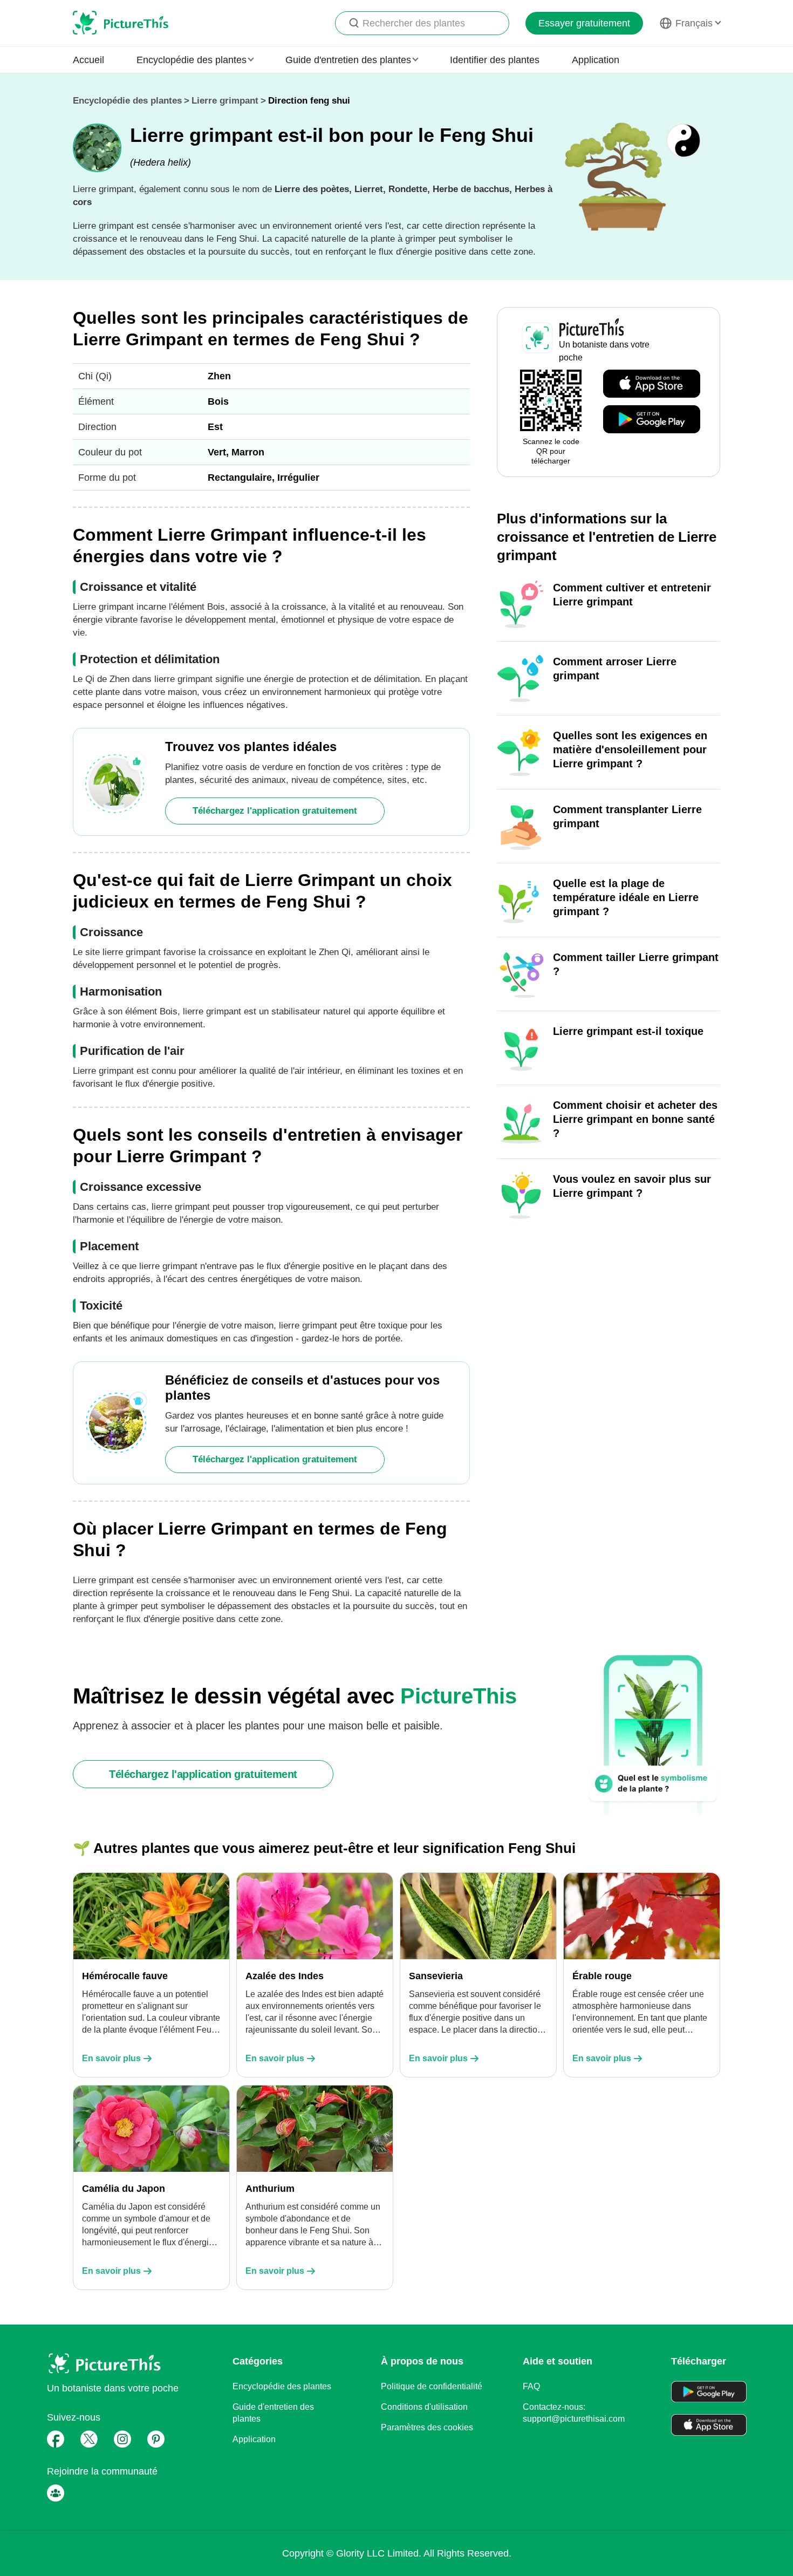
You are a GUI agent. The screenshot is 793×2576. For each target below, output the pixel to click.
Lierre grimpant (225, 101)
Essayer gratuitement (584, 23)
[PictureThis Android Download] (652, 420)
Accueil (88, 60)
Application (596, 60)
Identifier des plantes (495, 60)
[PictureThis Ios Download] (652, 384)
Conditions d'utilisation (424, 2407)
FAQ (531, 2386)
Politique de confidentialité (432, 2386)
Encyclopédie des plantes (127, 101)
